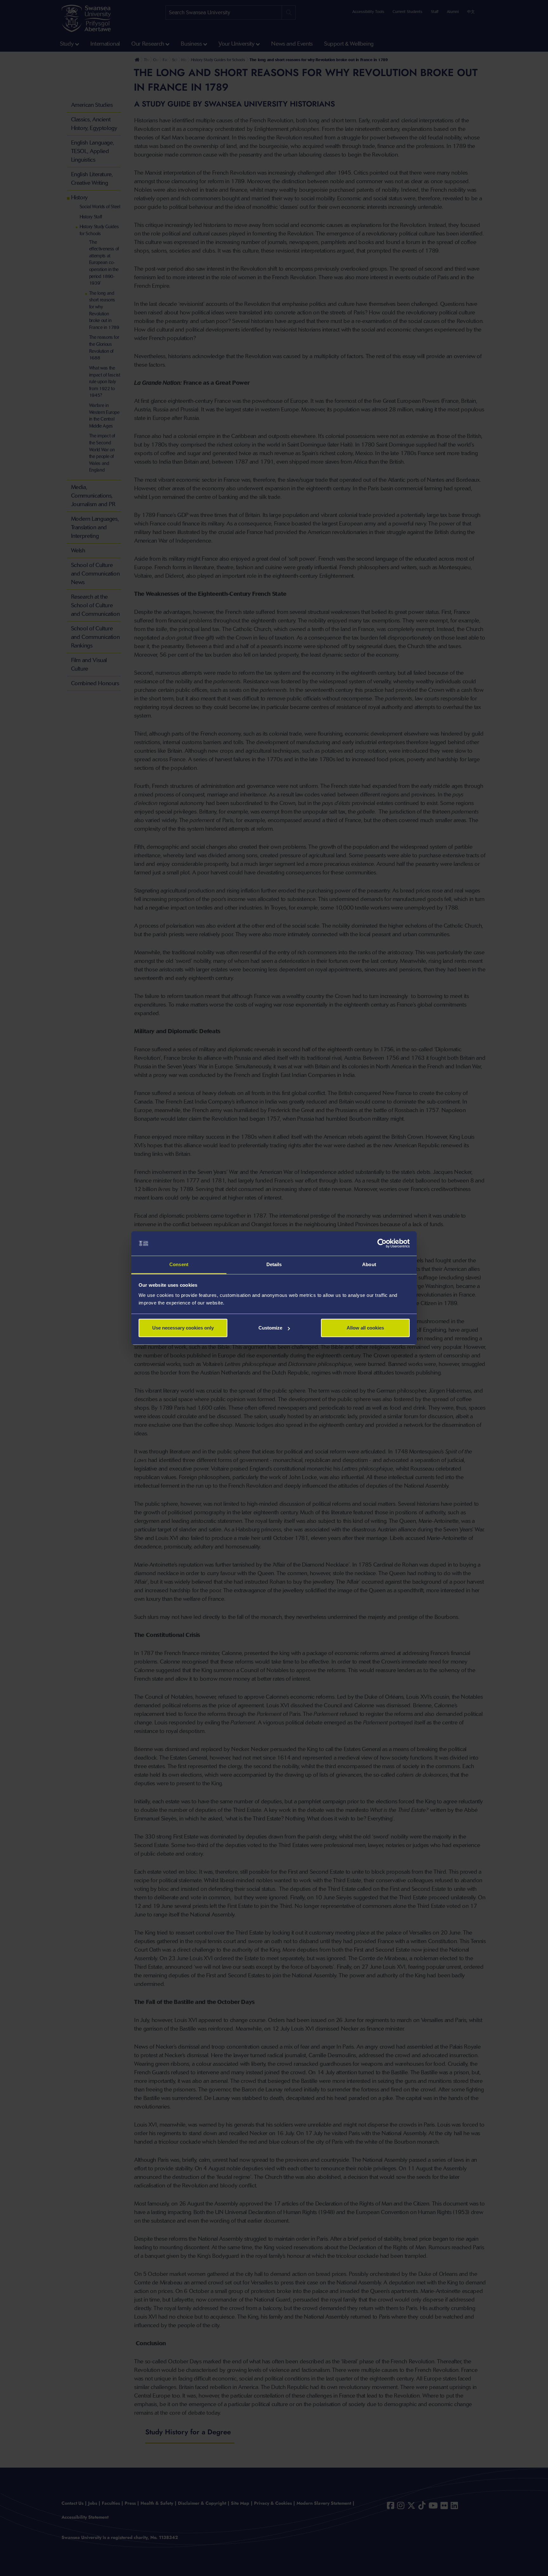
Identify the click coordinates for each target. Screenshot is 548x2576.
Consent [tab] (179, 1264)
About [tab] (369, 1264)
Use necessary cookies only (183, 1328)
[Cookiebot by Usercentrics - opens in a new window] (382, 1244)
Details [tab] (274, 1264)
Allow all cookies (365, 1328)
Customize (270, 1328)
